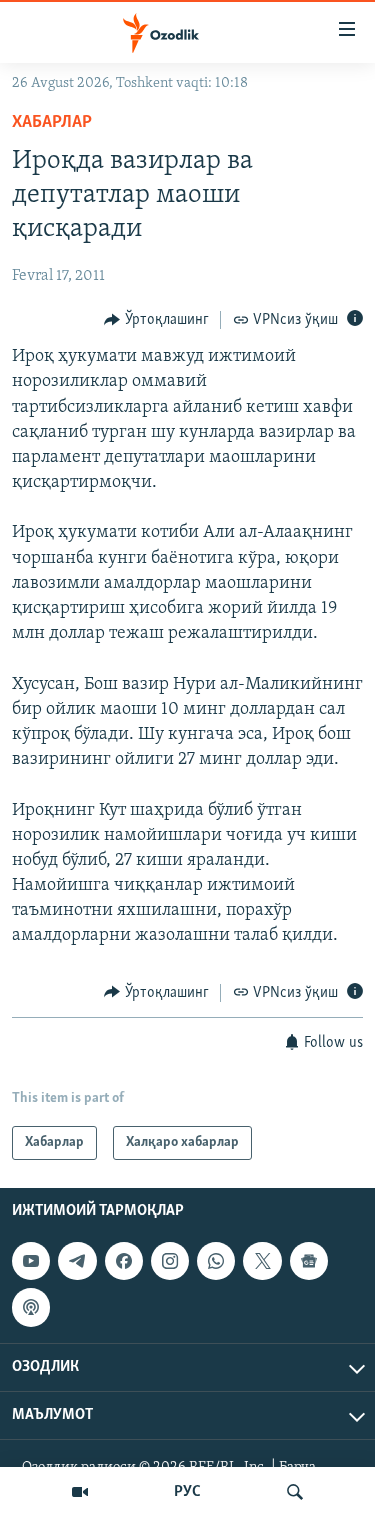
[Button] (156, 320)
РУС (187, 1492)
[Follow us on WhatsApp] (216, 1261)
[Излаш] (295, 1492)
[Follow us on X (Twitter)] (262, 1261)
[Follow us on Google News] (309, 1261)
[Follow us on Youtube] (31, 1261)
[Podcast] (31, 1307)
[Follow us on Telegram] (77, 1261)
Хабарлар (52, 123)
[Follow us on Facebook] (124, 1261)
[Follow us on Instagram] (170, 1261)
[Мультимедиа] (80, 1492)
